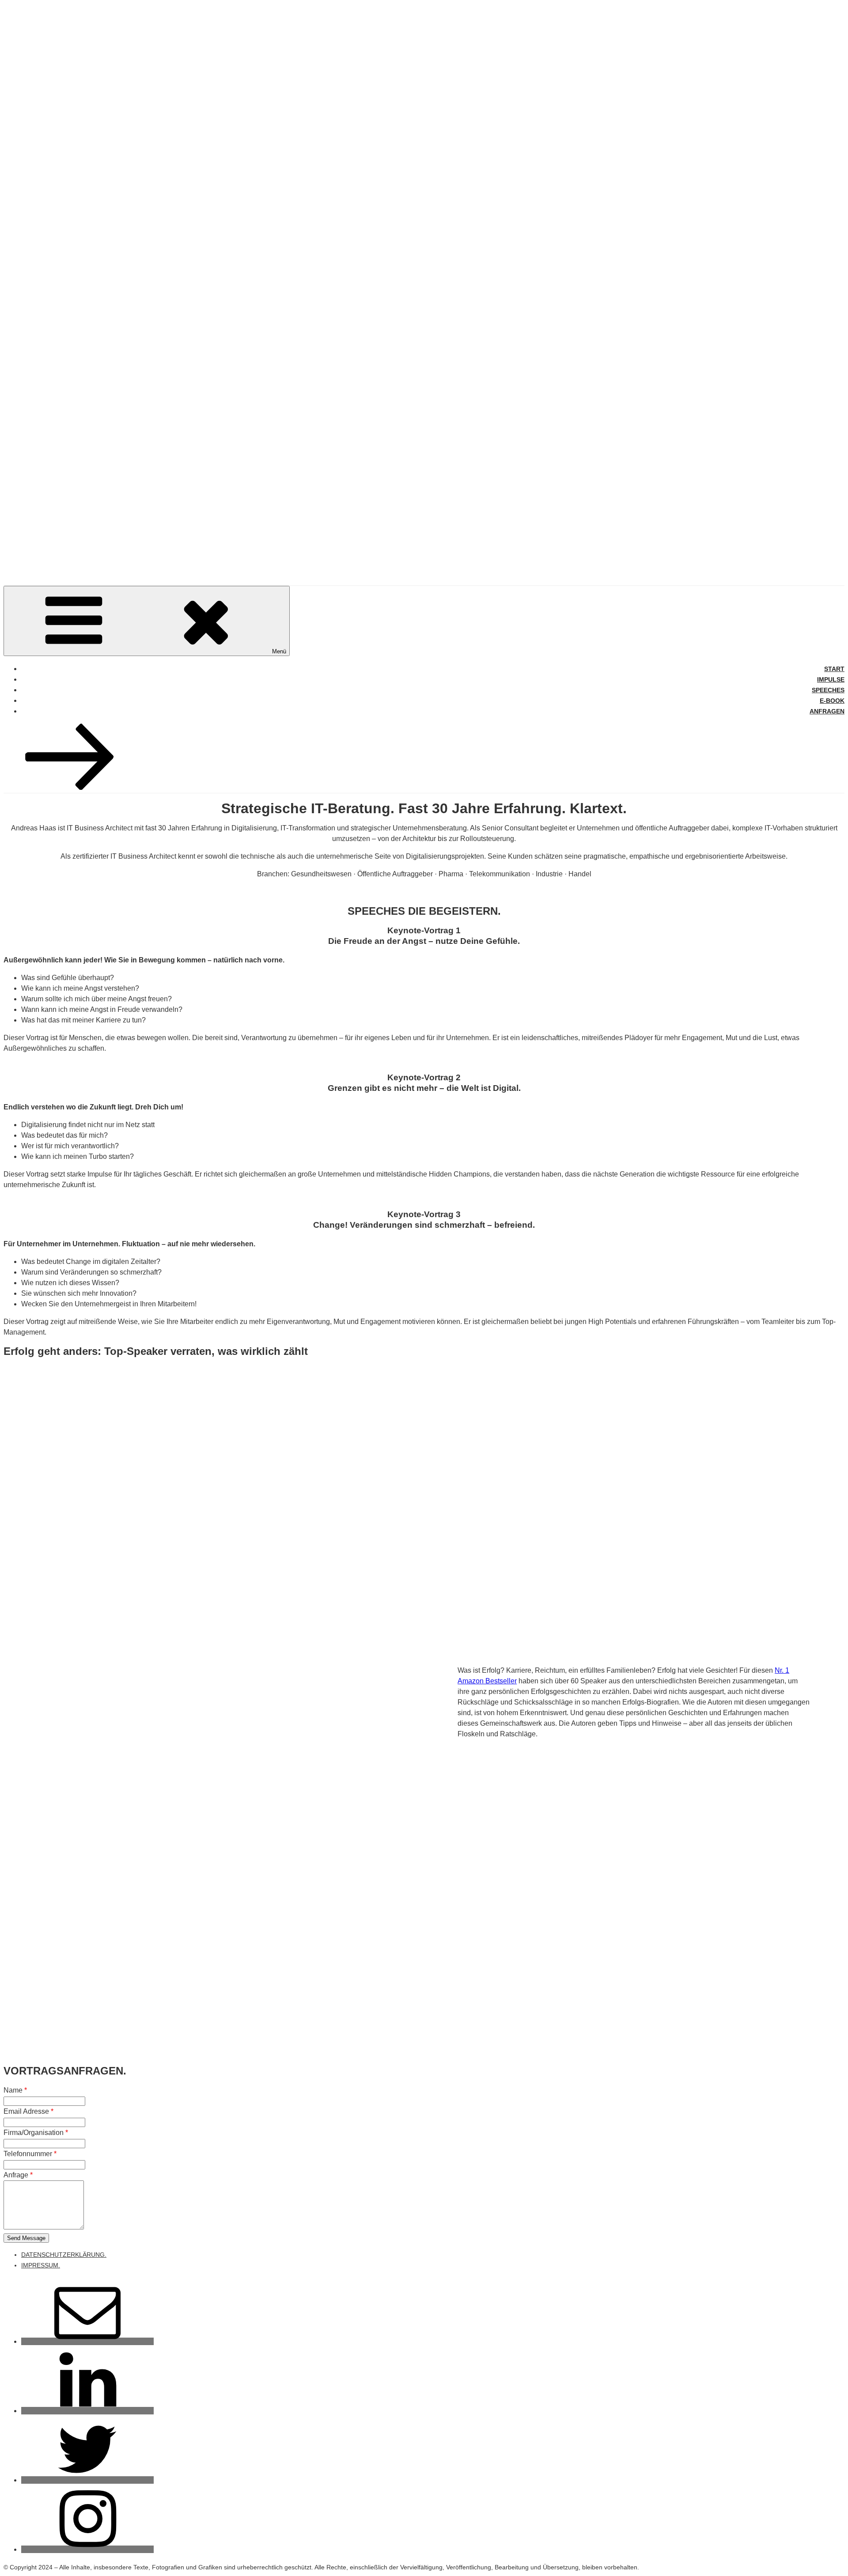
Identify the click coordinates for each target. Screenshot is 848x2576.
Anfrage (18, 2175)
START (834, 669)
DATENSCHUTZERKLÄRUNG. (64, 2255)
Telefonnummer (30, 2154)
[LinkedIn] (87, 2411)
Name (15, 2090)
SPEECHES (828, 690)
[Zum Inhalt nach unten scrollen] (70, 787)
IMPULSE (831, 679)
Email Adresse (28, 2111)
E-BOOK (832, 701)
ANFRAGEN (827, 711)
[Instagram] (87, 2549)
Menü (279, 651)
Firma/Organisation (36, 2133)
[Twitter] (87, 2480)
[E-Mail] (87, 2341)
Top (827, 2555)
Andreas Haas (75, 552)
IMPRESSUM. (41, 2265)
